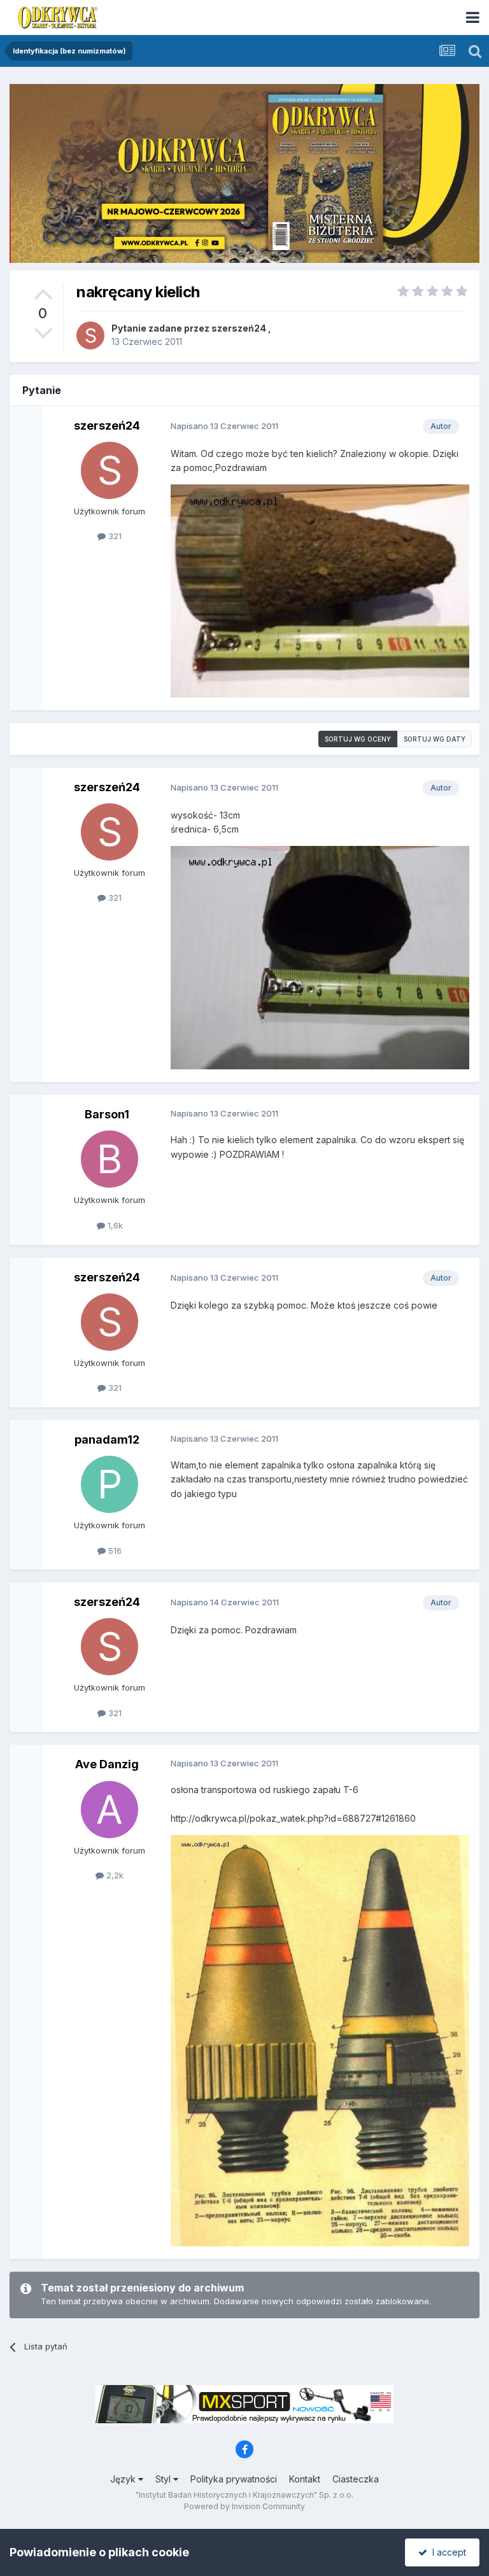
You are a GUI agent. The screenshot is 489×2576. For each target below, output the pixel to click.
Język (124, 2479)
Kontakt (305, 2479)
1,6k (114, 1225)
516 (114, 1551)
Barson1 (107, 1114)
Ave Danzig (107, 1764)
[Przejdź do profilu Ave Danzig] (110, 1810)
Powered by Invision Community (244, 2506)
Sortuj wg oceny (358, 739)
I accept (447, 2552)
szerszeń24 (239, 328)
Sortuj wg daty (435, 739)
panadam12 (107, 1439)
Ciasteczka (356, 2479)
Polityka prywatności (234, 2479)
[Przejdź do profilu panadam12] (110, 1484)
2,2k (114, 1875)
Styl (164, 2479)
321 (114, 536)
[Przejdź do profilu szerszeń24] (90, 335)
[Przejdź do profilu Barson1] (110, 1159)
